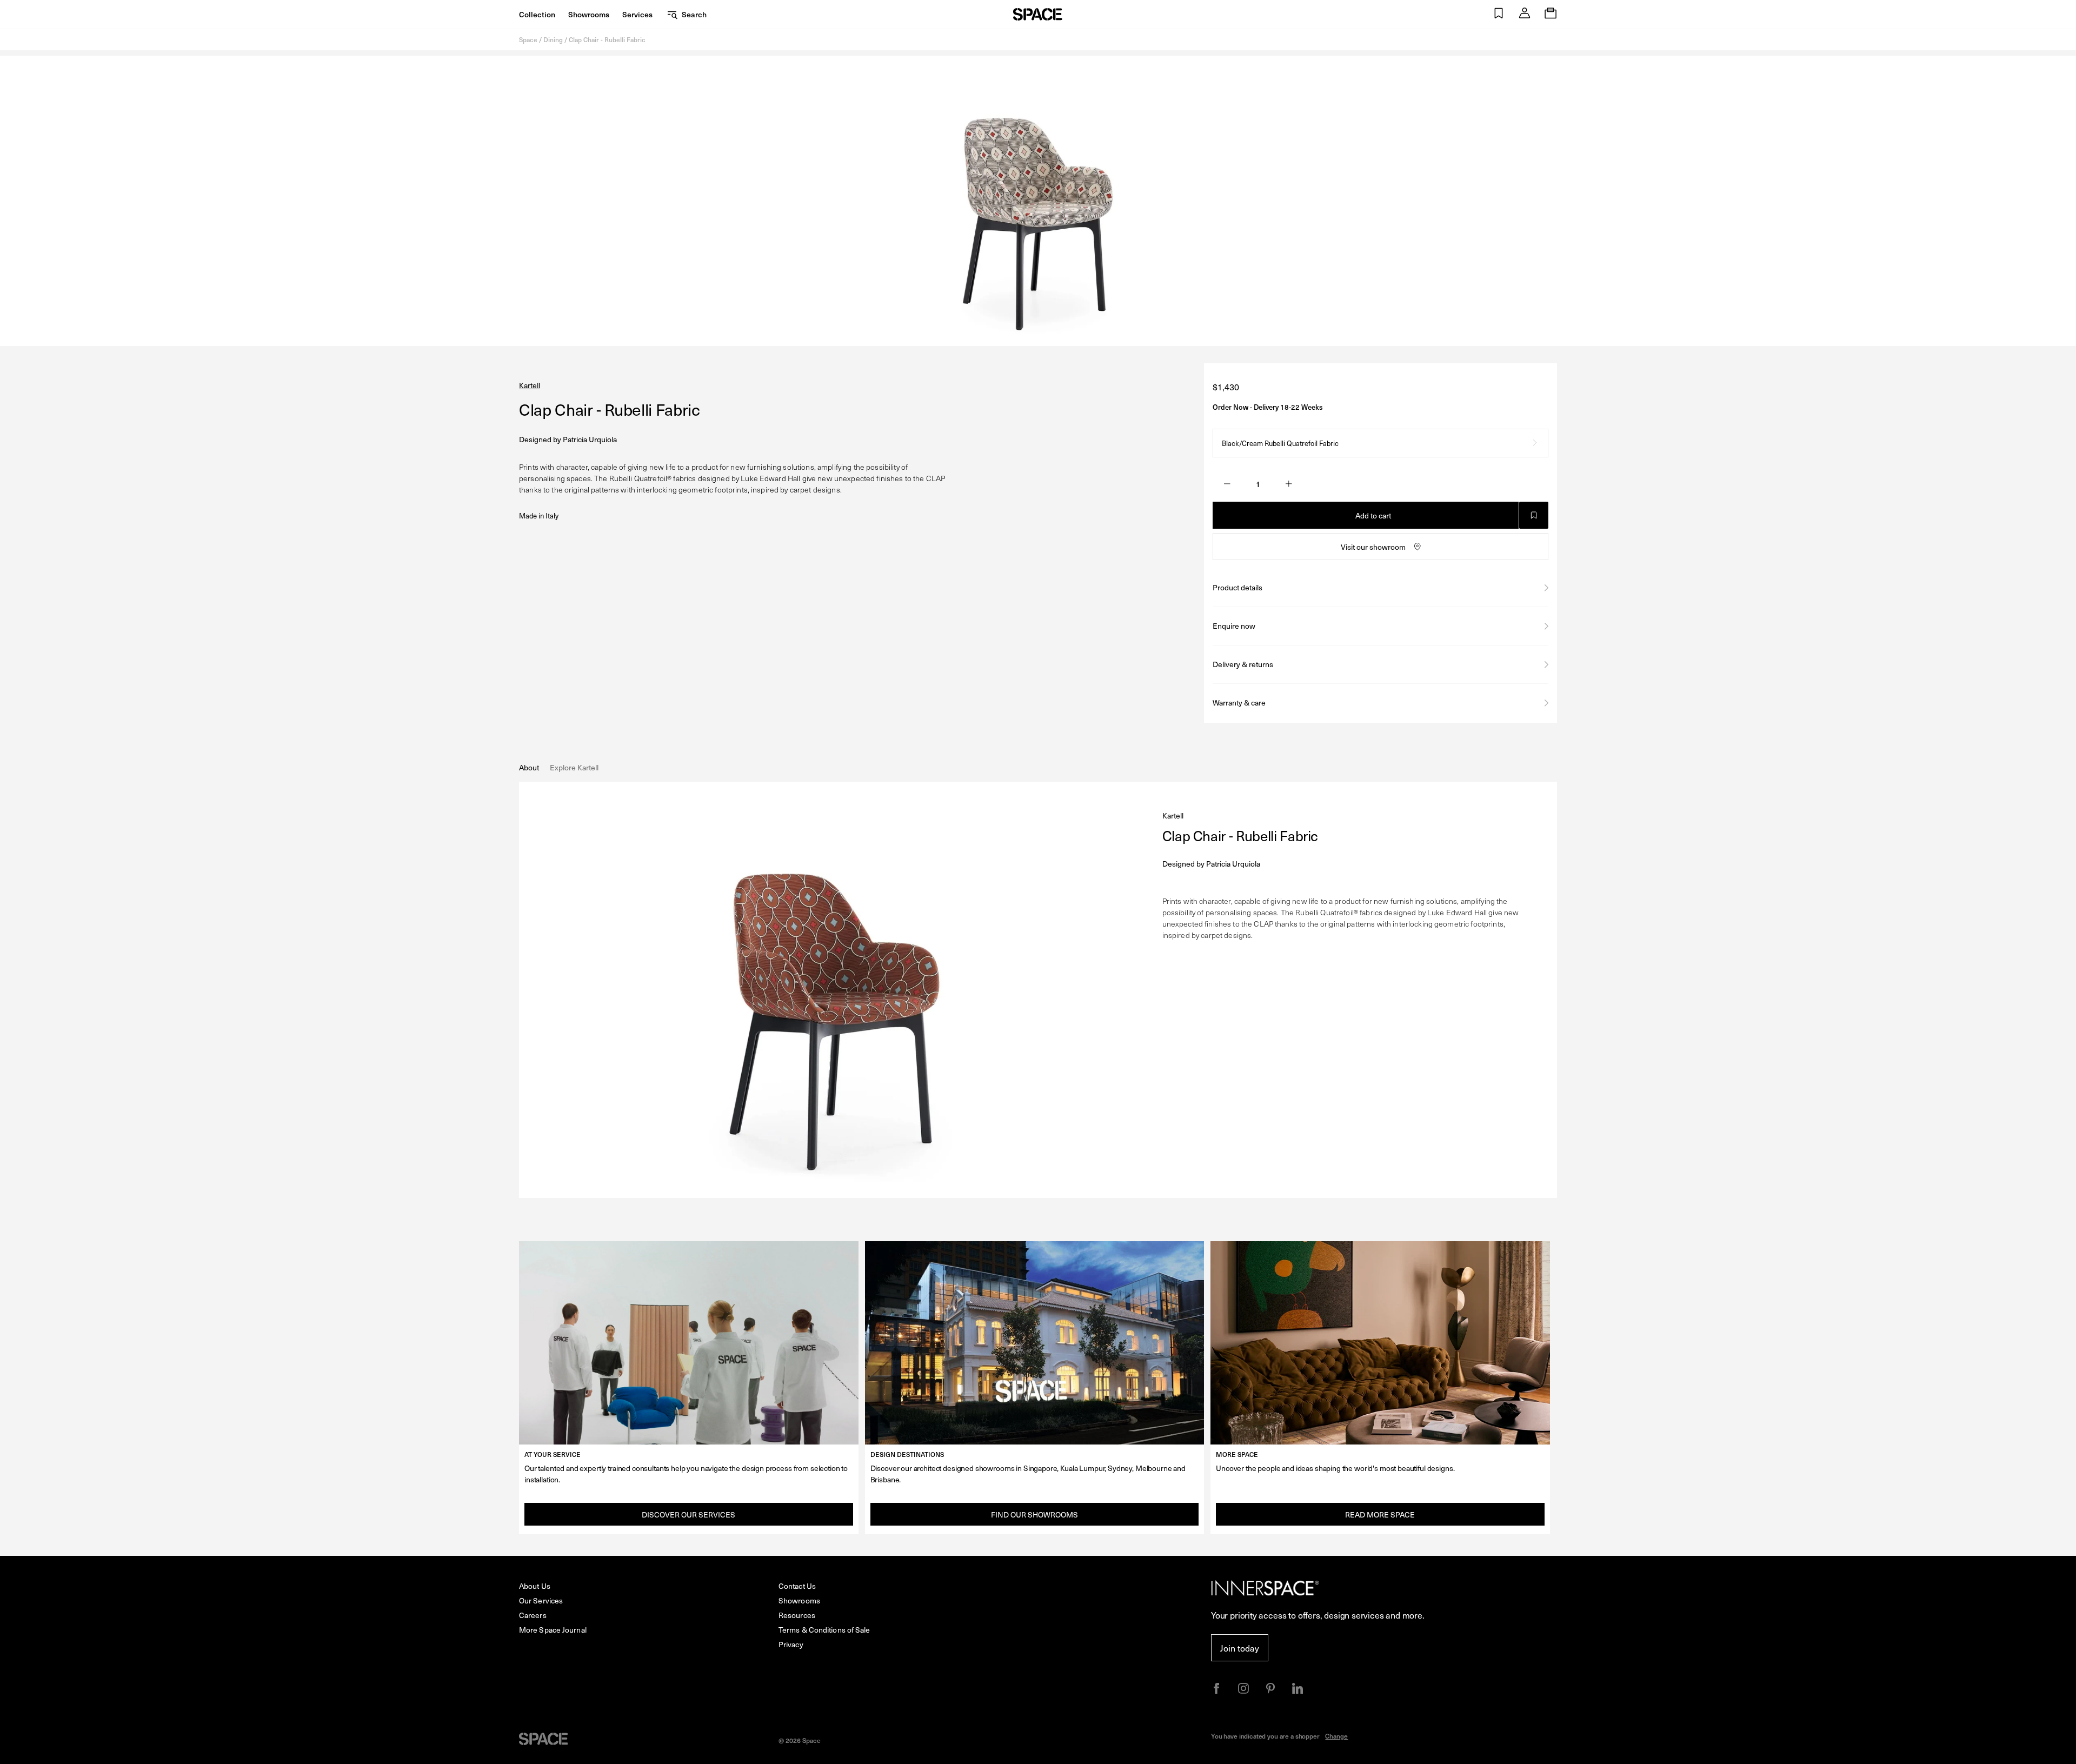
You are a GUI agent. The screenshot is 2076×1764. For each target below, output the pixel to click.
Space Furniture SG (1038, 14)
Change (1336, 1736)
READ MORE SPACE (1380, 1515)
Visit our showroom (1373, 547)
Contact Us (797, 1586)
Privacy (791, 1644)
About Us (535, 1586)
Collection (537, 14)
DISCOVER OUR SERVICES (688, 1515)
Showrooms (589, 14)
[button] (1499, 14)
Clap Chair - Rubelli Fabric (607, 39)
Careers (533, 1615)
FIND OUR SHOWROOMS (1034, 1515)
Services (637, 14)
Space (528, 39)
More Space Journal (553, 1630)
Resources (797, 1615)
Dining (553, 39)
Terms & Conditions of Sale (824, 1630)
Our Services (541, 1600)
